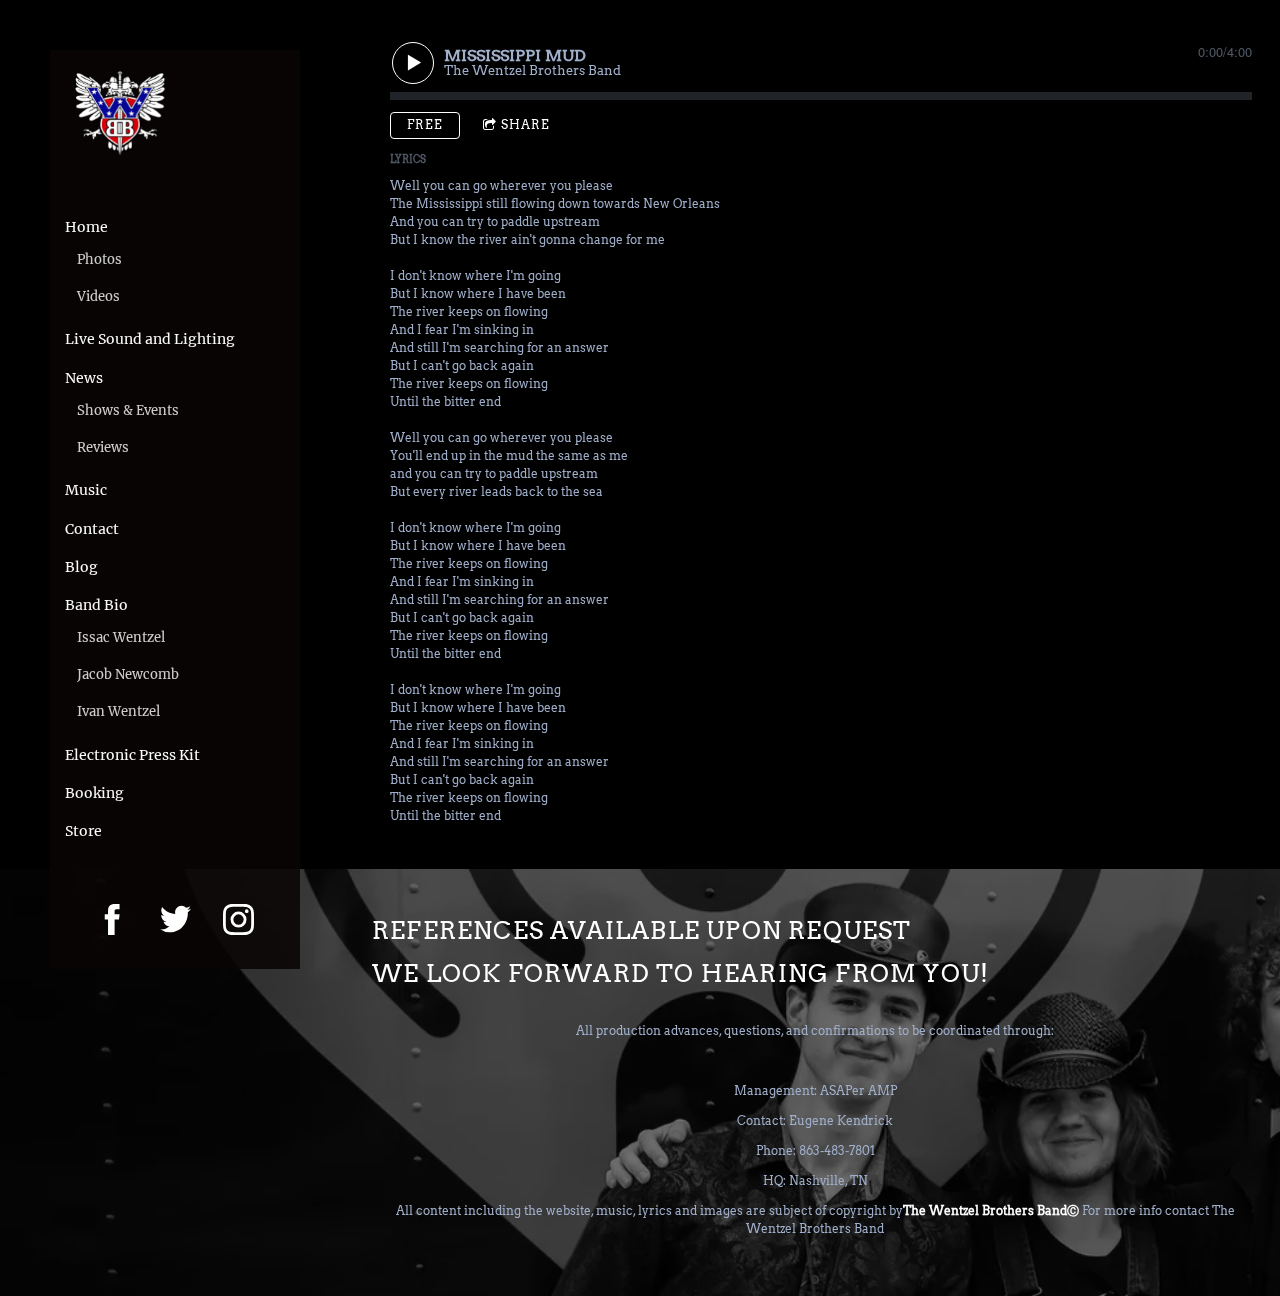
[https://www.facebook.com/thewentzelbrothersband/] (112, 919)
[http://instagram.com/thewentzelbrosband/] (238, 919)
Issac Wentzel (121, 637)
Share (525, 124)
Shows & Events (128, 410)
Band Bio (96, 605)
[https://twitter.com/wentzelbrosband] (175, 919)
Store (83, 831)
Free (425, 124)
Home (86, 227)
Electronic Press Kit (132, 755)
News (84, 378)
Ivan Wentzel (118, 711)
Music (86, 490)
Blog (81, 567)
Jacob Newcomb (128, 674)
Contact (92, 529)
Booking (94, 793)
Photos (99, 259)
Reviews (103, 447)
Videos (98, 296)
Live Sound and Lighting (150, 339)
